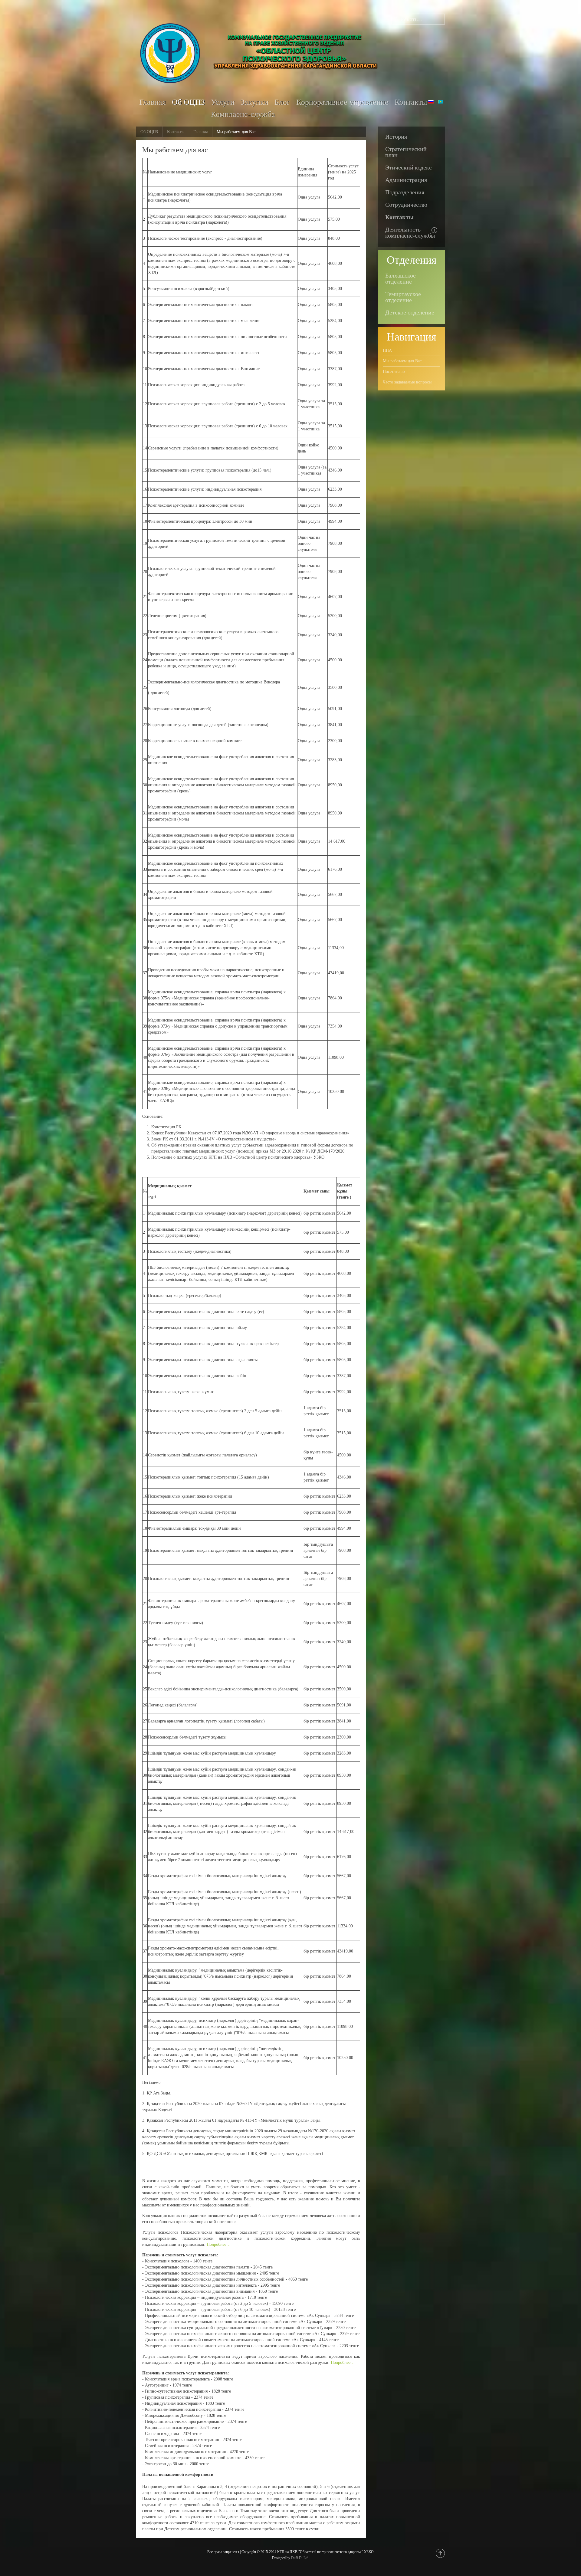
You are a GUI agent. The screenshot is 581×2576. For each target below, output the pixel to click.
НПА (387, 350)
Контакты (176, 132)
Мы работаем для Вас (402, 361)
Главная (200, 132)
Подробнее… (219, 2244)
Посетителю (394, 372)
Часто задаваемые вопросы (407, 382)
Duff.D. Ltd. (300, 2558)
